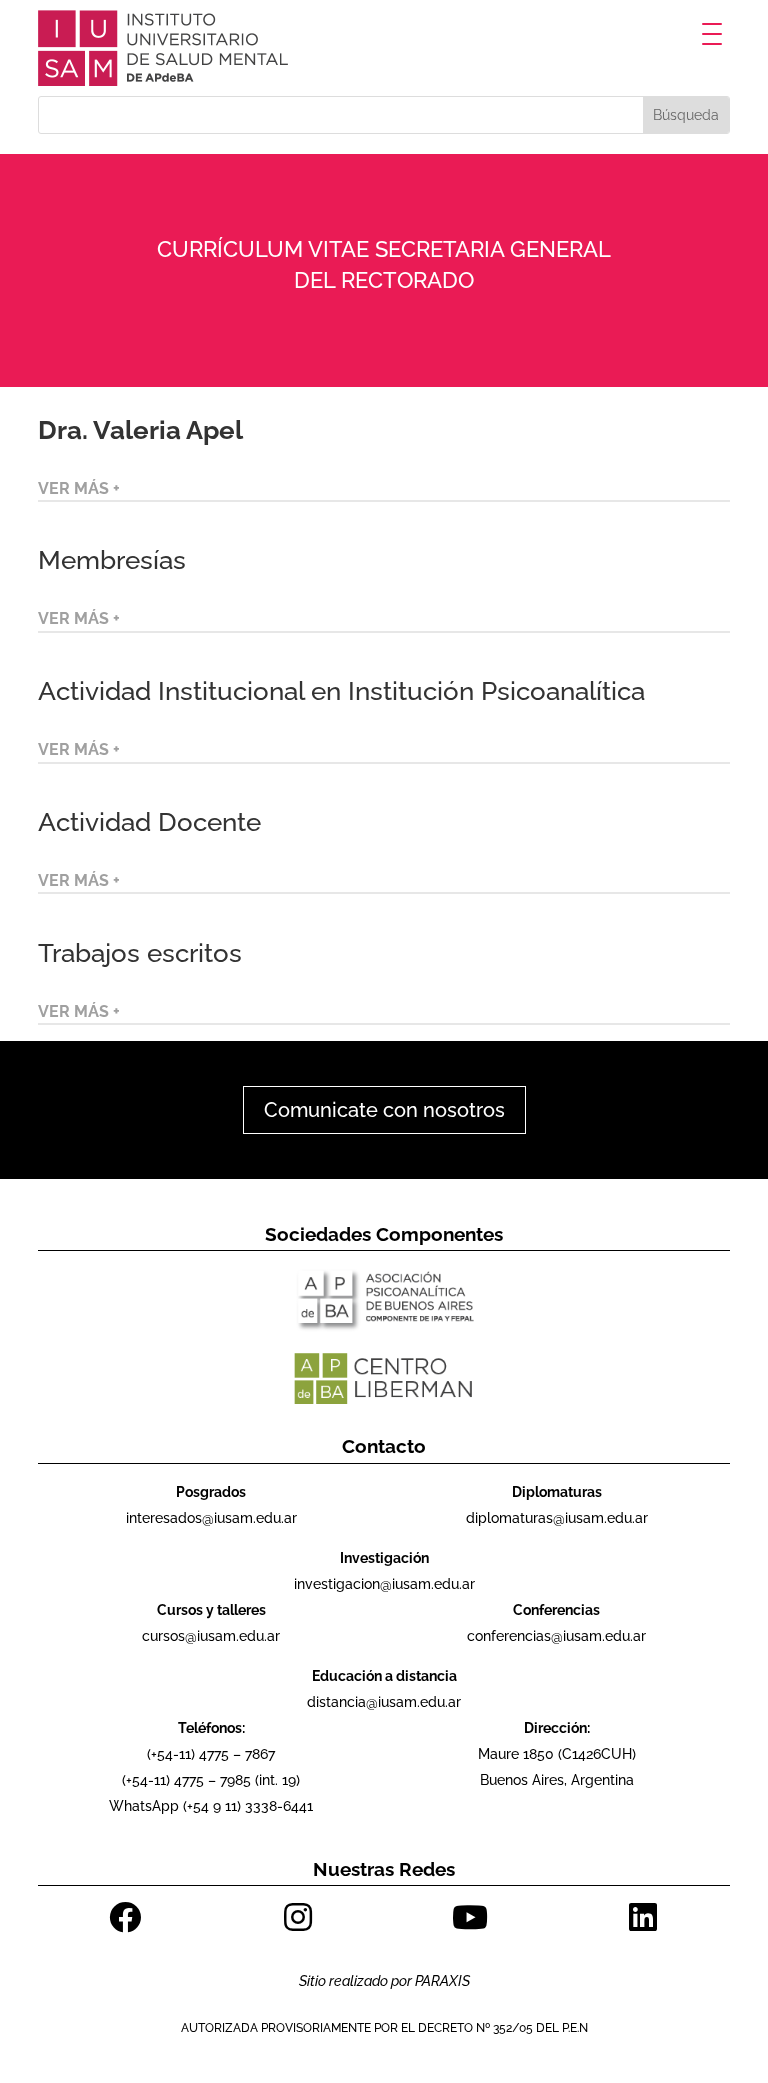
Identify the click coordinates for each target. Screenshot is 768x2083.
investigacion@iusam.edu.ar (384, 1584)
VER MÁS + (79, 488)
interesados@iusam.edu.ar (211, 1518)
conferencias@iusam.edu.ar (556, 1636)
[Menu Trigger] (712, 33)
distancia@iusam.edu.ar (384, 1702)
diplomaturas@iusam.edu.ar (557, 1518)
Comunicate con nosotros (384, 1110)
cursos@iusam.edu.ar (211, 1636)
